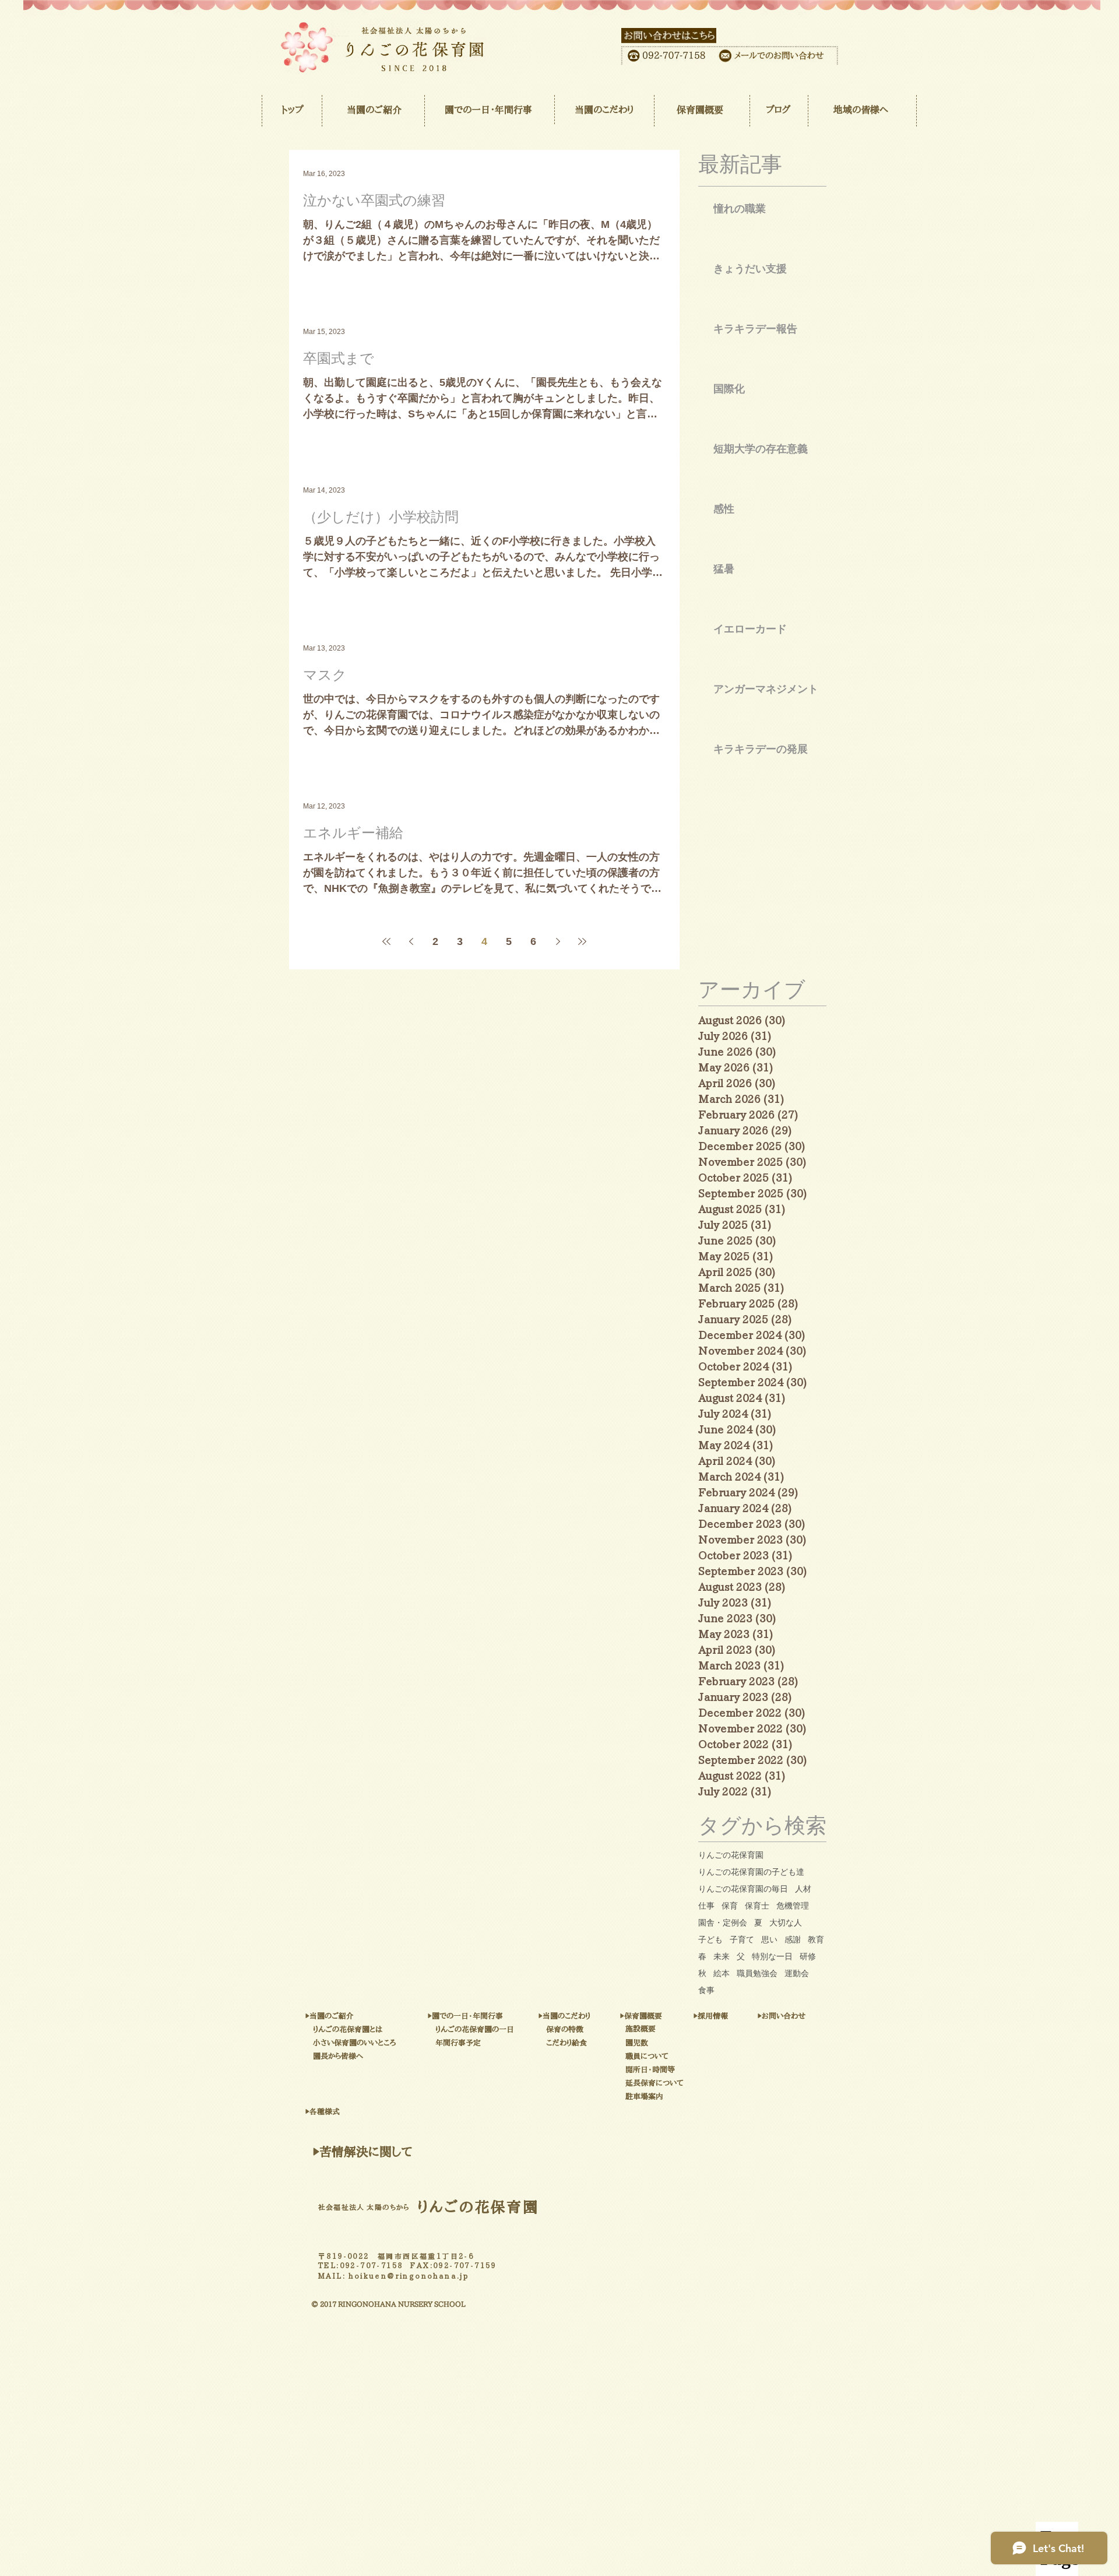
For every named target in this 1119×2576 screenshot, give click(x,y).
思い (769, 1939)
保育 (730, 1906)
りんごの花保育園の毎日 (743, 1889)
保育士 (757, 1906)
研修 (808, 1956)
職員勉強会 (757, 1973)
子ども (710, 1939)
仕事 (706, 1906)
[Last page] (582, 941)
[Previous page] (411, 941)
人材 (803, 1889)
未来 (722, 1956)
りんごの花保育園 (731, 1855)
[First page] (386, 941)
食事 (706, 1990)
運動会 (797, 1973)
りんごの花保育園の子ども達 (751, 1872)
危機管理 (793, 1906)
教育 (816, 1939)
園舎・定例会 (723, 1923)
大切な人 (786, 1923)
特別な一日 (772, 1956)
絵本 (722, 1973)
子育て (742, 1939)
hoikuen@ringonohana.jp (409, 2276)
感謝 (793, 1939)
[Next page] (558, 941)
